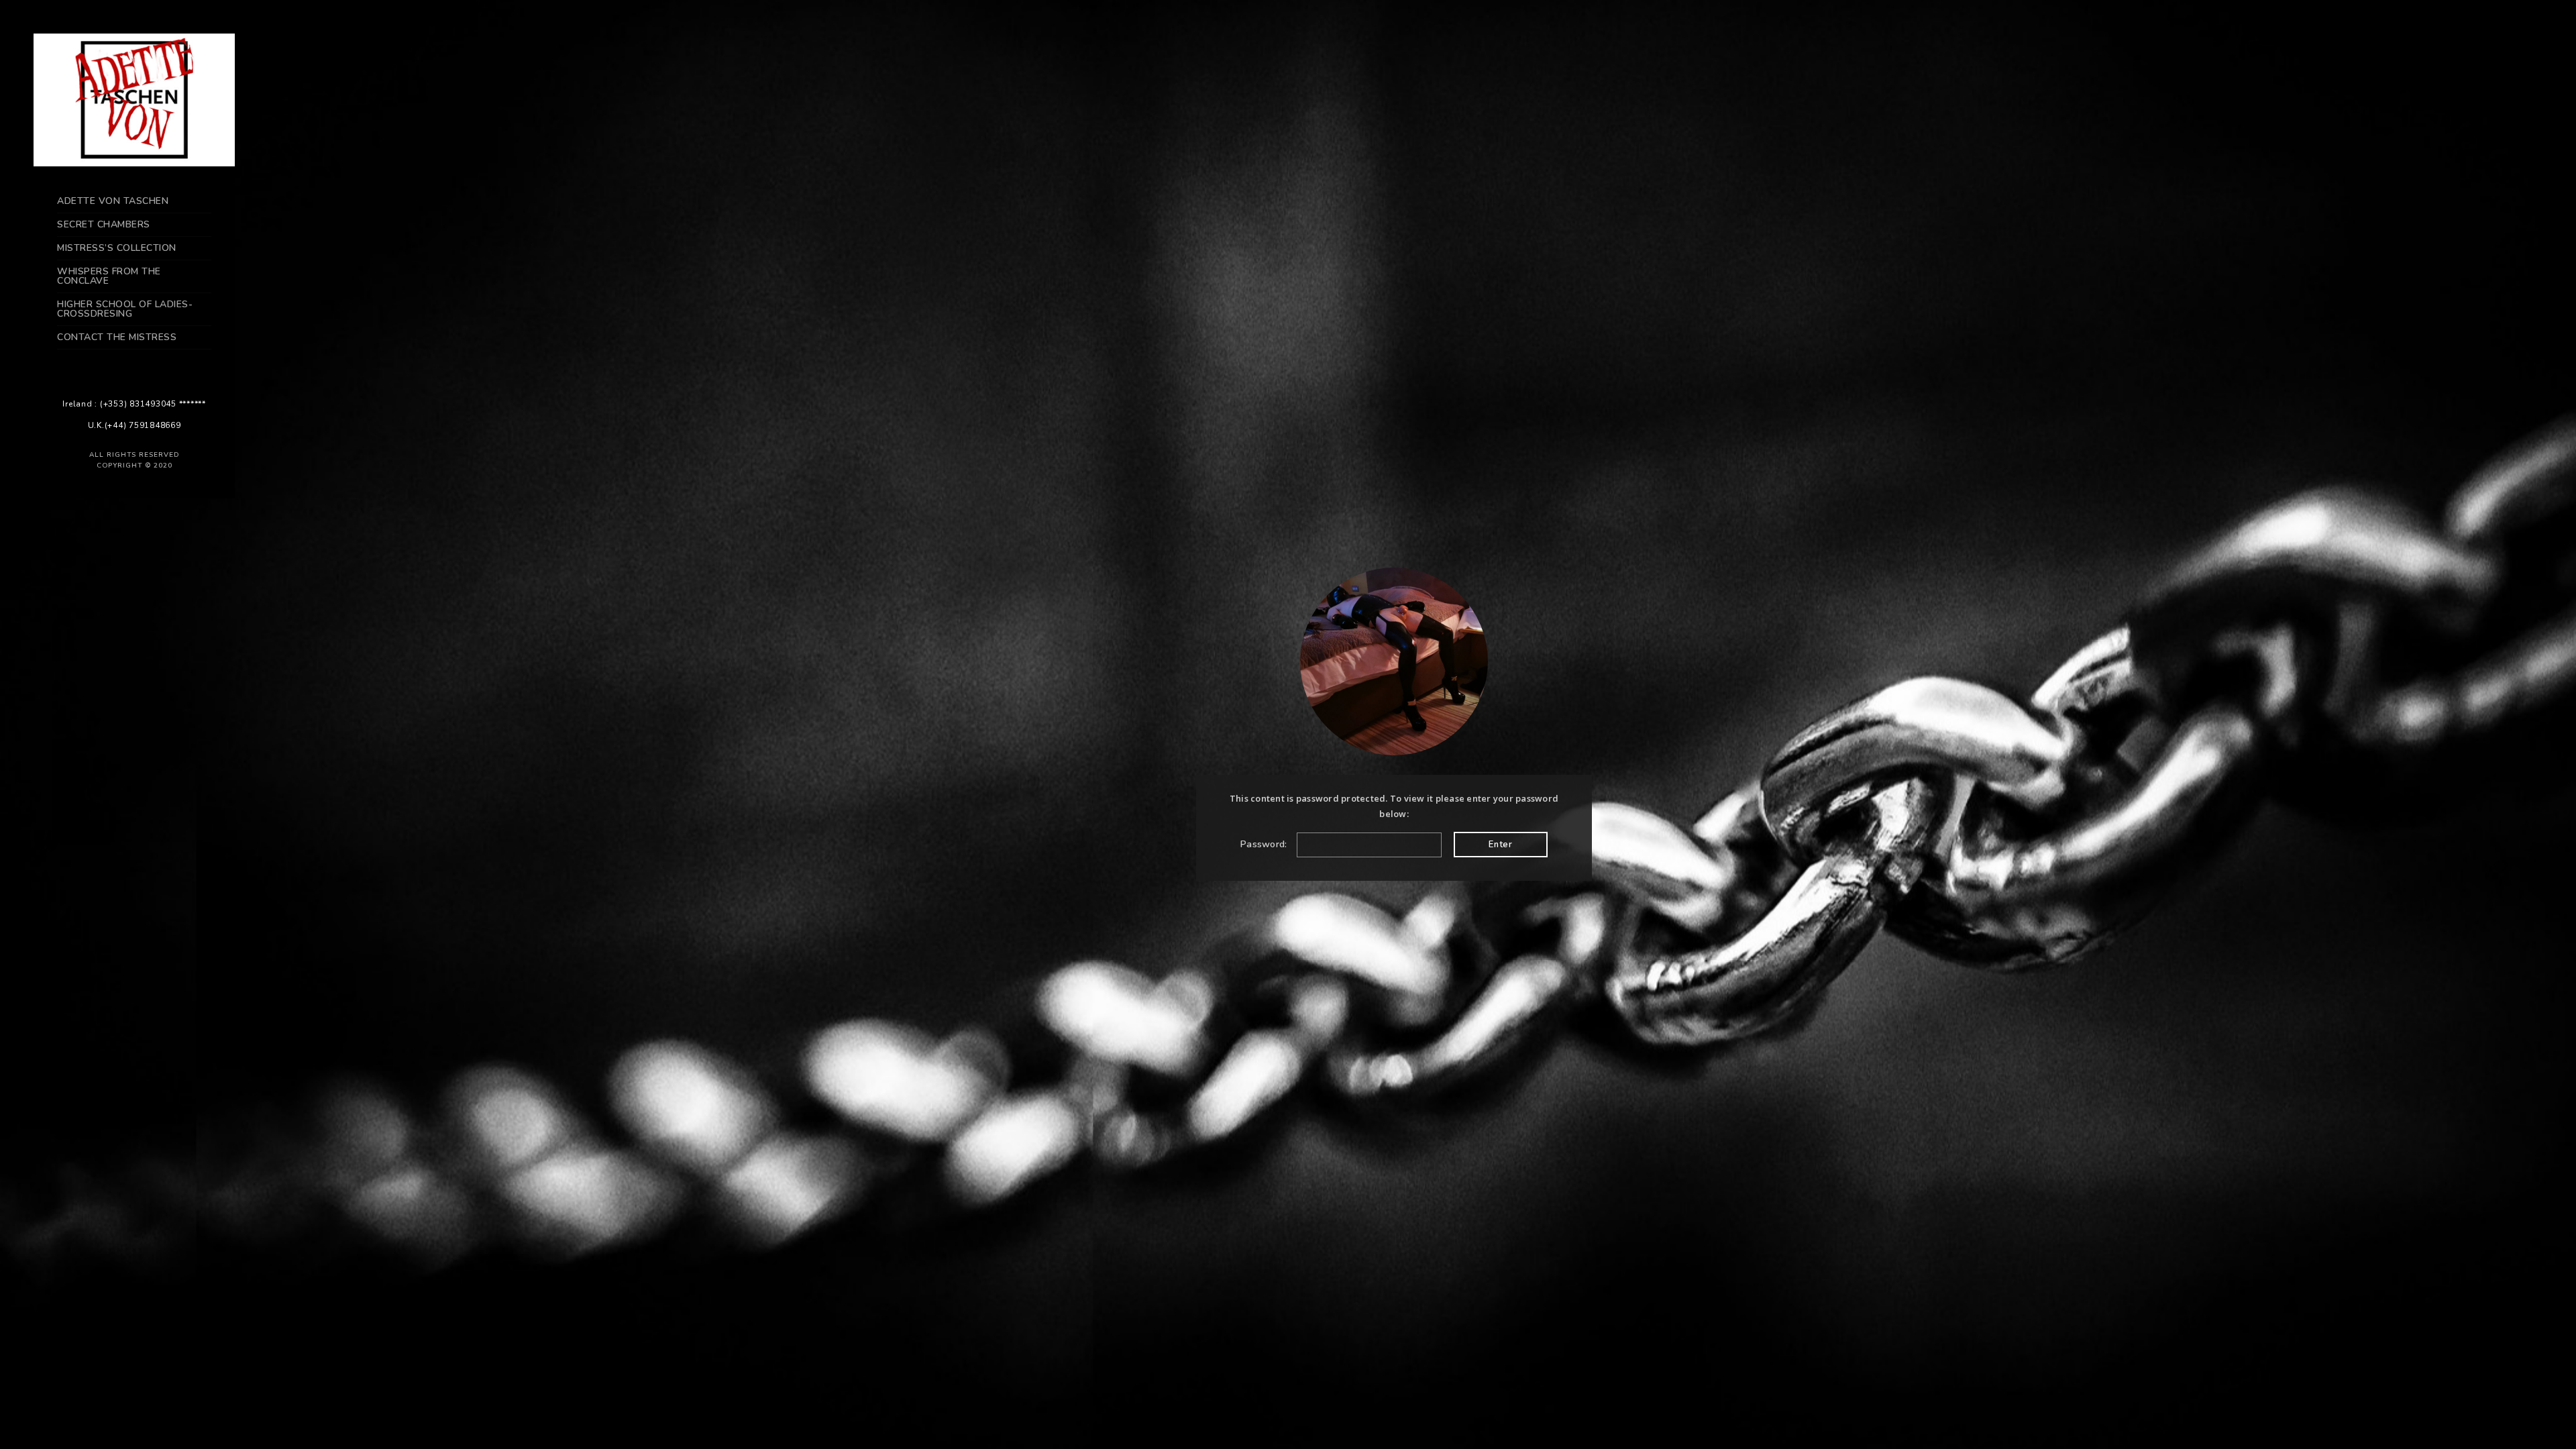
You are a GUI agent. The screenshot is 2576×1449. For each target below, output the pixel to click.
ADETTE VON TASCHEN (113, 201)
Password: (1265, 844)
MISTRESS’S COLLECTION (117, 248)
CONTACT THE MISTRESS (117, 337)
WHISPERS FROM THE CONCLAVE (109, 276)
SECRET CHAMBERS (104, 224)
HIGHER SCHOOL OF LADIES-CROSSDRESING (125, 309)
